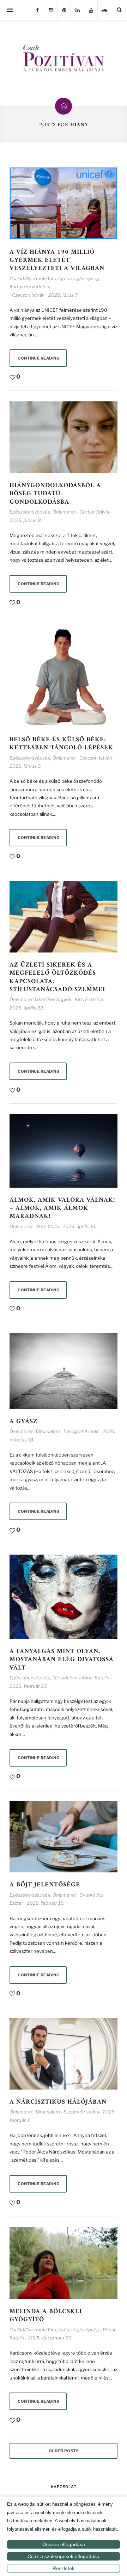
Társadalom (47, 1431)
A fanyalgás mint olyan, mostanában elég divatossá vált (62, 1660)
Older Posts (64, 2451)
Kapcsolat (64, 2487)
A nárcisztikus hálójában (58, 2102)
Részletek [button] (64, 2568)
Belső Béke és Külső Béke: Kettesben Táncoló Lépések (61, 744)
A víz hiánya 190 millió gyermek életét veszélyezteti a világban (57, 260)
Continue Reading (38, 358)
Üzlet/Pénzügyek (53, 999)
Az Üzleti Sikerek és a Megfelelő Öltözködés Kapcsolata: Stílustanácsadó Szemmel (58, 977)
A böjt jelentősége (47, 1885)
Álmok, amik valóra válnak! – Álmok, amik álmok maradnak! (62, 1208)
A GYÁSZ (23, 1422)
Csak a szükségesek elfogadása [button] (64, 2556)
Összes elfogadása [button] (64, 2544)
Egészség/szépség (79, 278)
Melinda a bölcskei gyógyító (46, 2316)
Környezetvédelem (30, 286)
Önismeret (64, 512)
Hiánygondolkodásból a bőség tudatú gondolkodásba (55, 494)
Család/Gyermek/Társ (33, 278)
